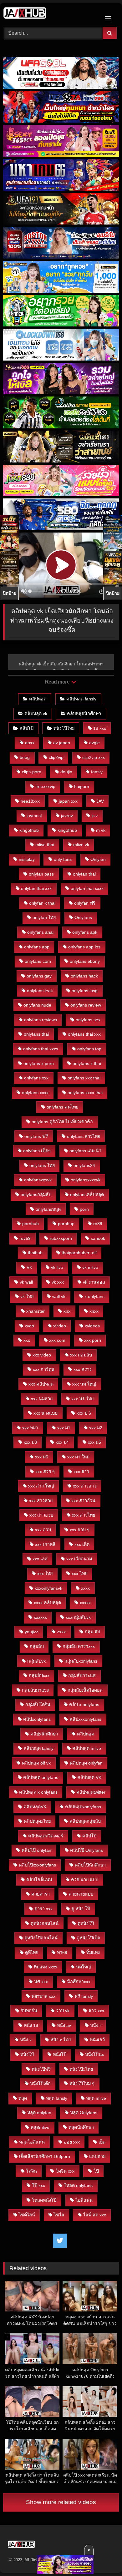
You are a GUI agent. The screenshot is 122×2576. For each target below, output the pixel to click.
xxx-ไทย (79, 1573)
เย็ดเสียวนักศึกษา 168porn (45, 2156)
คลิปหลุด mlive (87, 1748)
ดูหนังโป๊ (86, 1923)
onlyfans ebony (85, 961)
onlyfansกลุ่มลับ (36, 1195)
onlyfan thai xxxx (87, 888)
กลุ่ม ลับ (92, 1632)
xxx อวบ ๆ (80, 1530)
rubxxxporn (61, 1238)
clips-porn (32, 772)
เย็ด (102, 2142)
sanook (98, 1238)
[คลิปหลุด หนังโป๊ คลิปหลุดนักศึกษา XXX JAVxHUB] (50, 14)
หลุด (23, 2098)
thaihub (35, 1253)
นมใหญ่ (83, 1967)
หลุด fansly (57, 2098)
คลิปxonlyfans (37, 1719)
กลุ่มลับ (37, 1646)
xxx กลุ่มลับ (81, 1355)
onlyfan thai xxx (36, 888)
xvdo (29, 1326)
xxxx (85, 1588)
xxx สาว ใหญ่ (41, 1486)
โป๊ (96, 2171)
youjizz (31, 1632)
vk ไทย (27, 1296)
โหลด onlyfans (78, 2185)
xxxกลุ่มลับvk (78, 1617)
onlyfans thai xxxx (41, 1049)
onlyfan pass (41, 874)
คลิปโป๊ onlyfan (36, 1850)
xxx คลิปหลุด (41, 1384)
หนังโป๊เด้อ (40, 2084)
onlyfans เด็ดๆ (37, 1151)
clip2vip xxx (94, 757)
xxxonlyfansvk (48, 1588)
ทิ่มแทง (93, 1952)
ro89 (98, 1224)
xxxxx (85, 1603)
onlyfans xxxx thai (85, 1093)
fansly (97, 772)
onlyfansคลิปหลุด (87, 1195)
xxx (27, 1340)
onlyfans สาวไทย (84, 1136)
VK (29, 1267)
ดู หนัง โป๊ (81, 1909)
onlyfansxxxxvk (86, 1180)
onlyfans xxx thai (84, 1078)
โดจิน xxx (65, 2171)
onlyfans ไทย (42, 1165)
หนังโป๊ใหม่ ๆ (82, 2084)
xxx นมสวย (42, 1399)
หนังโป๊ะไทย (81, 2069)
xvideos (92, 1326)
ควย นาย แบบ (85, 1880)
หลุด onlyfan (39, 2113)
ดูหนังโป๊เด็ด (88, 1938)
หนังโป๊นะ (95, 2054)
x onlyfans (94, 1296)
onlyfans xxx (36, 1078)
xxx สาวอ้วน (83, 1501)
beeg (25, 757)
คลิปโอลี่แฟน (39, 1880)
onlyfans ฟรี (36, 1136)
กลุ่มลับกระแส (82, 1675)
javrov (67, 816)
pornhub (30, 1224)
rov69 (25, 1238)
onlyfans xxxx (35, 1093)
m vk (101, 830)
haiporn (82, 786)
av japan (62, 743)
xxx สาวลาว (85, 1486)
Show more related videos (61, 2502)
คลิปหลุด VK (89, 1777)
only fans (63, 859)
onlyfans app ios (84, 947)
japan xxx (68, 801)
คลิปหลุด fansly (81, 699)
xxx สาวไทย (84, 1515)
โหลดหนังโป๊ (44, 2200)
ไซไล (59, 2215)
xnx (67, 1311)
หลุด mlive (96, 2098)
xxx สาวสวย (41, 1501)
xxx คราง (83, 1369)
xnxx (94, 1311)
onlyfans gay (39, 976)
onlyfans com (38, 961)
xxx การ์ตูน (44, 1369)
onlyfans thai (36, 1034)
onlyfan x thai (42, 903)
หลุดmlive (40, 2127)
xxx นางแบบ (46, 1413)
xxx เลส (40, 1559)
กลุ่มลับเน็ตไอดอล (85, 1690)
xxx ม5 (94, 1442)
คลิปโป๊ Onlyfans (86, 1850)
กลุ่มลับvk (36, 1661)
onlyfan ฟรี (85, 903)
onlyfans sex (88, 1020)
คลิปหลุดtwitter (91, 1792)
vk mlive (90, 1267)
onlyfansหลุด (48, 1209)
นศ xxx (41, 1982)
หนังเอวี (97, 2040)
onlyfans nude (37, 1005)
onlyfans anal (40, 932)
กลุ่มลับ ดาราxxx (79, 1646)
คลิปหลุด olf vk (36, 1763)
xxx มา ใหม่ (78, 1457)
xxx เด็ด (82, 1544)
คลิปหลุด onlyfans (41, 1777)
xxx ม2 (96, 1428)
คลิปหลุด (38, 699)
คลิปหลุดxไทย (37, 1821)
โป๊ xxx (38, 2185)
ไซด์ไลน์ (27, 2215)
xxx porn (93, 1340)
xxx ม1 (64, 1428)
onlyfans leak (40, 991)
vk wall (26, 1282)
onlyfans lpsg (85, 991)
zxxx (61, 1632)
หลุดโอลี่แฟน (32, 2142)
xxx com (57, 1340)
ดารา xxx (43, 1909)
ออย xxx (72, 2142)
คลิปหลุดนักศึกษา (84, 714)
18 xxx (100, 728)
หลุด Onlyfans (84, 2113)
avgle (94, 743)
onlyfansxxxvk (38, 1180)
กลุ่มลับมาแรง (35, 1690)
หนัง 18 (31, 2025)
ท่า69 (62, 1952)
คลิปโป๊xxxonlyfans (37, 1865)
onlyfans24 (84, 1165)
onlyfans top (89, 1049)
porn (84, 1209)
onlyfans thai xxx (84, 1034)
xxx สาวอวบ (41, 1515)
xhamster (36, 1311)
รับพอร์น (29, 2011)
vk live (57, 1267)
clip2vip (56, 757)
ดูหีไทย (32, 1952)
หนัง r (96, 2025)
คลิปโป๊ (26, 728)
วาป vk (63, 2011)
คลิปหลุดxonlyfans (83, 1807)
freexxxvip (45, 786)
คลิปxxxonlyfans (85, 1719)
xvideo (60, 1326)
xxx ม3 (30, 1442)
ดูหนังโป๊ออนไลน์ (41, 1938)
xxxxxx (40, 1617)
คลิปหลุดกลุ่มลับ (85, 1821)
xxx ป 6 (84, 1413)
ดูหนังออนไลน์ (45, 1923)
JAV (100, 801)
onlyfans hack (84, 976)
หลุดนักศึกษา (81, 2127)
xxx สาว (81, 1472)
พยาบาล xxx (43, 1996)
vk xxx (58, 1282)
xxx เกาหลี (45, 1544)
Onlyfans (83, 917)
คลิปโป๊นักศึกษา (90, 1865)
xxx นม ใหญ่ (84, 1384)
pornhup (66, 1224)
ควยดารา (41, 1894)
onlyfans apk (85, 932)
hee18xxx (30, 801)
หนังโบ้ (27, 2054)
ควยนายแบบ (81, 1894)
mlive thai (45, 845)
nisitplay (27, 859)
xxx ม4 (62, 1442)
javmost (34, 816)
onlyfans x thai (87, 1063)
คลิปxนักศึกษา (44, 1734)
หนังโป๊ (60, 2054)
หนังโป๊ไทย (64, 728)
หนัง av (64, 2025)
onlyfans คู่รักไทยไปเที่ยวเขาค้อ (62, 1122)
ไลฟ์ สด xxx (95, 2215)
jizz (95, 816)
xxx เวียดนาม (79, 1559)
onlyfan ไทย (44, 917)
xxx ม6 (42, 1457)
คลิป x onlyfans (84, 1705)
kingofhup (67, 830)
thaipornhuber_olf (79, 1253)
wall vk (59, 1296)
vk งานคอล (94, 1282)
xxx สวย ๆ (45, 1472)
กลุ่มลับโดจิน (38, 1705)
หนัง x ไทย (61, 2040)
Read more (58, 682)
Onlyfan (98, 859)
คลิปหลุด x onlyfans (38, 1792)
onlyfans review (86, 1005)
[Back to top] (103, 2557)
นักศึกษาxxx (79, 1982)
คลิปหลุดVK (35, 1807)
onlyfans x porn (39, 1063)
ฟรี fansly (84, 1996)
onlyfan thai (84, 874)
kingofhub (29, 830)
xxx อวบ (43, 1530)
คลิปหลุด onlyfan (86, 1763)
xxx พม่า (30, 1428)
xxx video (42, 1355)
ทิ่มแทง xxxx (46, 1967)
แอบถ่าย (97, 2156)
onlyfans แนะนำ (85, 1151)
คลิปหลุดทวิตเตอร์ (46, 1836)
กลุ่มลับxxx (39, 1675)
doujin (66, 772)
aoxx (30, 743)
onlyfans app (37, 947)
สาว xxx (96, 2011)
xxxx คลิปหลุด (47, 1603)
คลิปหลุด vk (36, 714)
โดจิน (31, 2171)
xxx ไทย (45, 1573)
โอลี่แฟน (84, 2200)
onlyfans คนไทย (62, 1107)
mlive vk (81, 845)
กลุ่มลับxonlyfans (81, 1661)
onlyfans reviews (41, 1020)
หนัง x (26, 2040)
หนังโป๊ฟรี (41, 2069)
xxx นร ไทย (82, 1399)
